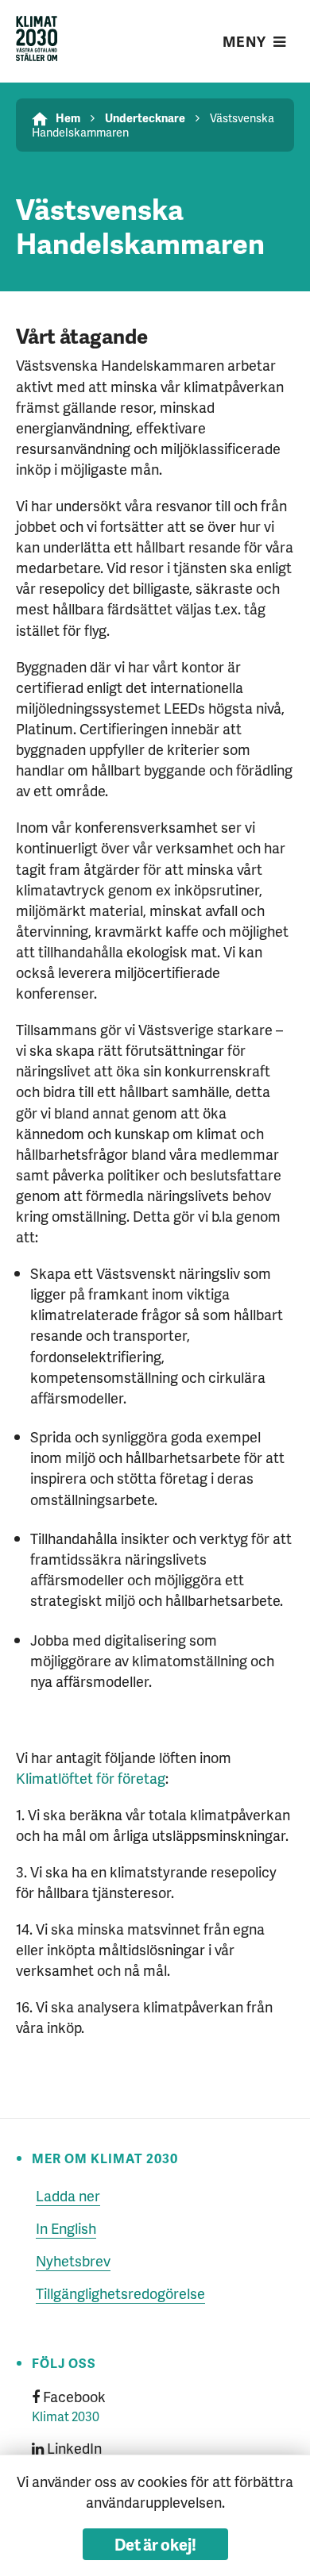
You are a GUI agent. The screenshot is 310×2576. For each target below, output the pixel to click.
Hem (68, 117)
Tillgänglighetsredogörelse (120, 2293)
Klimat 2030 (66, 2416)
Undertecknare (145, 117)
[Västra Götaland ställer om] (37, 41)
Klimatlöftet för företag (91, 1778)
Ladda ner (68, 2195)
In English (66, 2228)
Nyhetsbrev (73, 2260)
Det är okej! (155, 2544)
